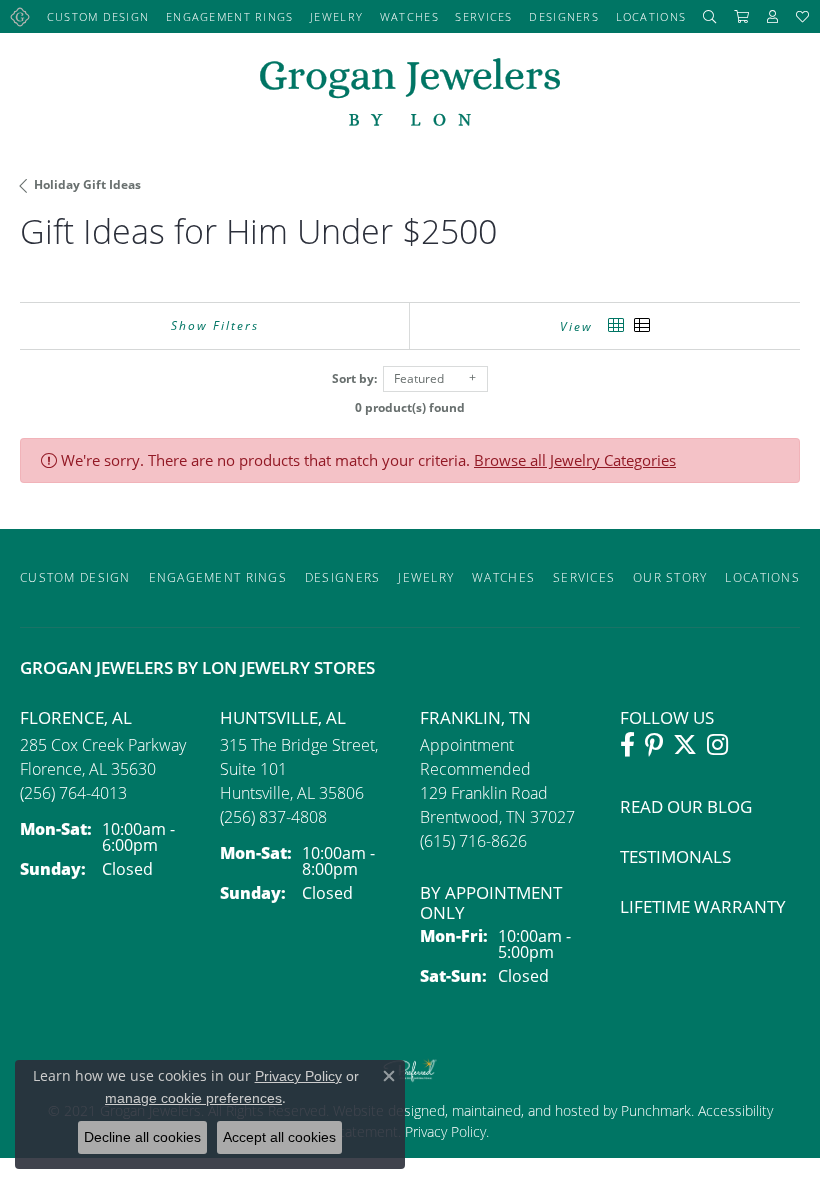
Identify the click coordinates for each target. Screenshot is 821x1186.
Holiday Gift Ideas (87, 184)
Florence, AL (76, 717)
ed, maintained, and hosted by (525, 1110)
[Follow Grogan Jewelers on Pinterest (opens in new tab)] (654, 745)
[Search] (710, 16)
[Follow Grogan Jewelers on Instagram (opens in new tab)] (717, 745)
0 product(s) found (410, 407)
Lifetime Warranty (703, 906)
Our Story (670, 577)
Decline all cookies (142, 1137)
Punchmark (656, 1110)
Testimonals (675, 856)
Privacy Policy (443, 1131)
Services (483, 16)
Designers (564, 16)
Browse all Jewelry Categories (575, 460)
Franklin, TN (475, 717)
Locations (651, 16)
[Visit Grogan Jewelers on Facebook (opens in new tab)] (627, 745)
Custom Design (98, 16)
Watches (409, 16)
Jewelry (336, 16)
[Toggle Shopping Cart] (742, 16)
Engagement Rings (229, 16)
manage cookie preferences (193, 1098)
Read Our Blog (686, 806)
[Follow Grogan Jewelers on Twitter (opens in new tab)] (685, 745)
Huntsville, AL (283, 717)
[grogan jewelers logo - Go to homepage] (410, 94)
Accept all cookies (279, 1137)
